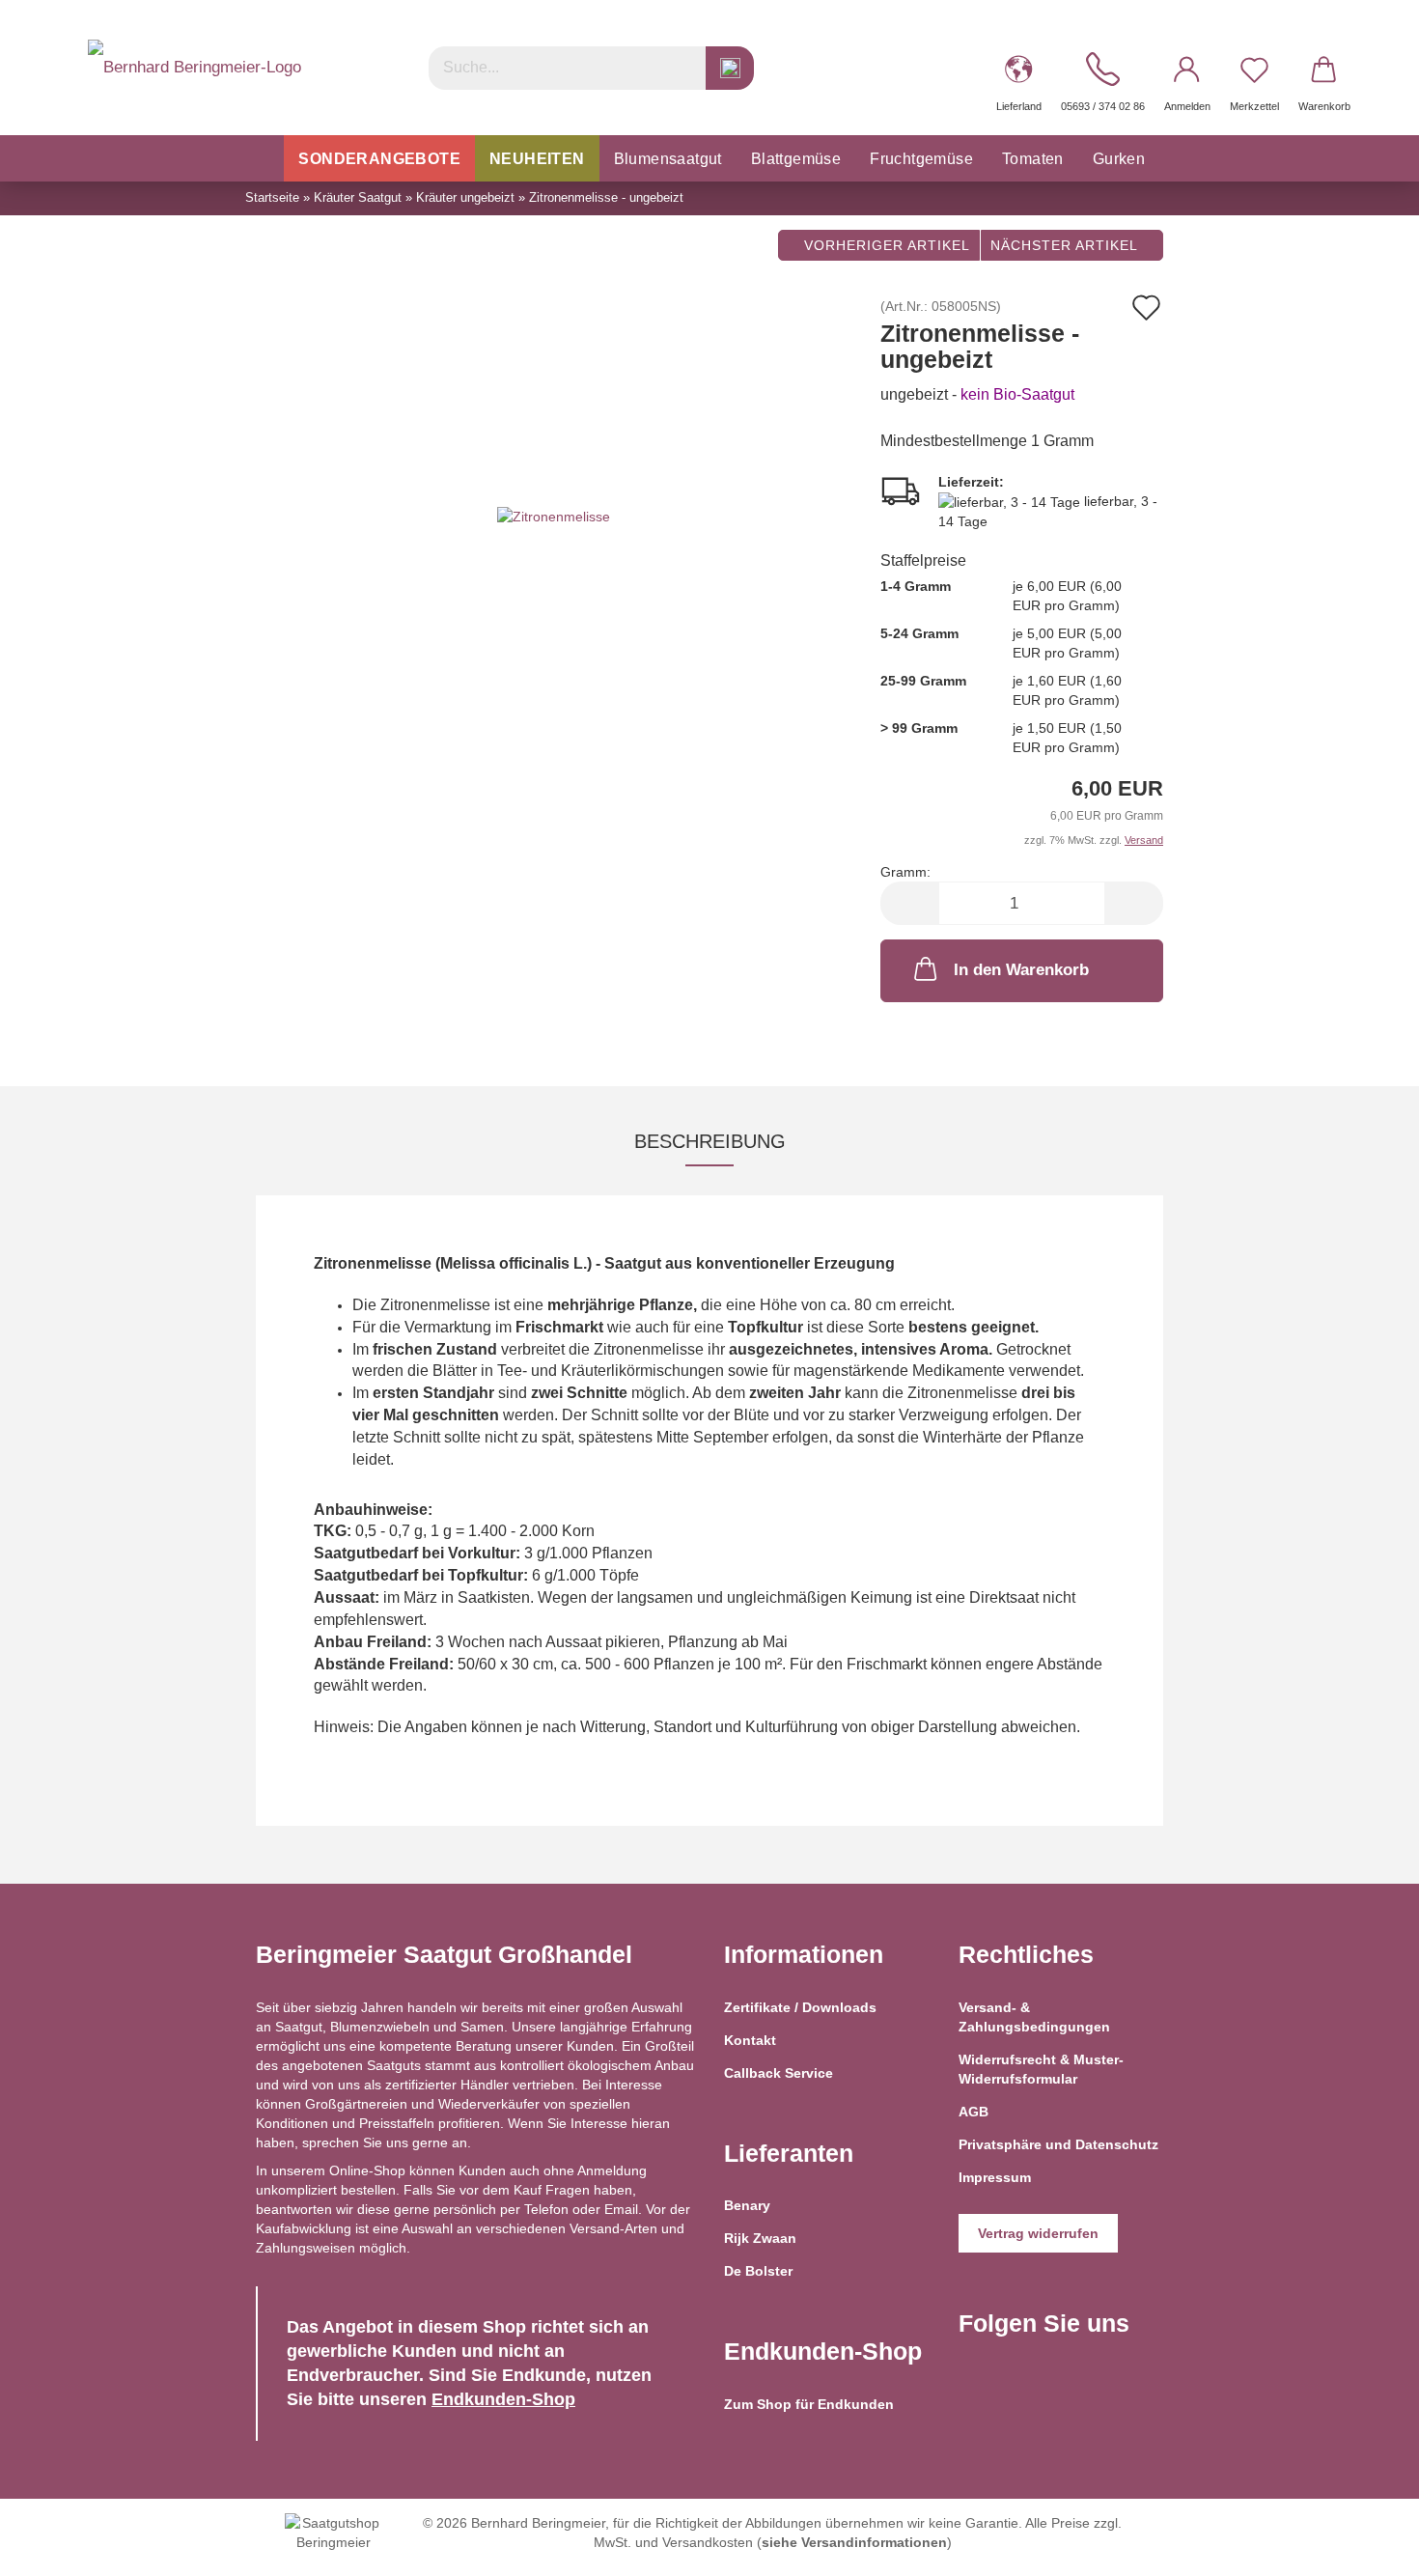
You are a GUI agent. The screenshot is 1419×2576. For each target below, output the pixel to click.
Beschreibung (710, 1141)
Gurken (1119, 159)
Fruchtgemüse (921, 159)
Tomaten (1033, 159)
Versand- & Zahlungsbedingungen (1034, 2017)
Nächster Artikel (1066, 245)
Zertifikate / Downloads (800, 2007)
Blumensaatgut (668, 159)
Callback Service (779, 2073)
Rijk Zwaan (760, 2238)
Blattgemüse (796, 159)
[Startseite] (264, 158)
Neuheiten (537, 159)
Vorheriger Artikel (885, 245)
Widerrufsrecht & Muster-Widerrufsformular (1041, 2069)
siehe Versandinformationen (854, 2542)
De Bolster (758, 2271)
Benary (747, 2205)
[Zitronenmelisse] (554, 516)
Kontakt (750, 2040)
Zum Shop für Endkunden (809, 2404)
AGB (974, 2112)
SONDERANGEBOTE (379, 159)
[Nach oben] (1366, 2547)
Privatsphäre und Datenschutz (1058, 2144)
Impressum (995, 2177)
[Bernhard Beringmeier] (195, 68)
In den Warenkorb (1021, 970)
